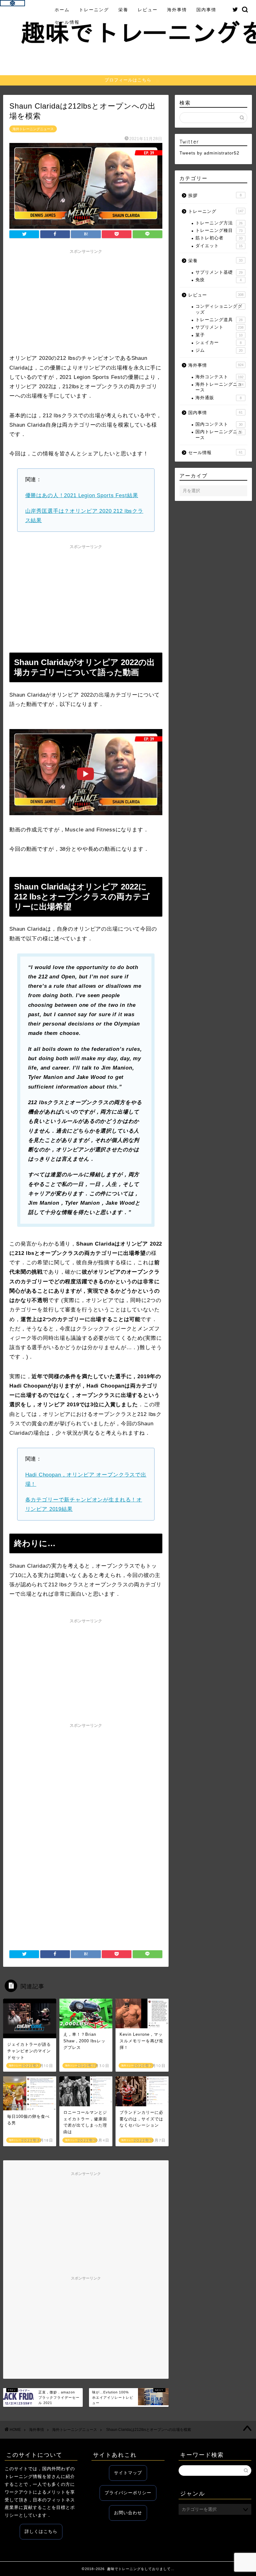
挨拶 (215, 196)
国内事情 (206, 10)
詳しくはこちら (41, 2532)
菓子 (219, 335)
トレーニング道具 (219, 320)
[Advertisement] (86, 301)
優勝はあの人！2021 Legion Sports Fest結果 (82, 495)
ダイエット (219, 246)
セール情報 (67, 22)
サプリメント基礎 (219, 272)
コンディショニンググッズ (219, 309)
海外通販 (219, 398)
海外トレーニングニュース (33, 129)
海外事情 (177, 10)
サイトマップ (128, 2473)
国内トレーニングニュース (219, 435)
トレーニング (94, 10)
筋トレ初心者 (219, 238)
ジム (219, 350)
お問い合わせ (128, 2513)
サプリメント (219, 327)
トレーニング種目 (219, 230)
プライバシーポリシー (128, 2493)
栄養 (123, 10)
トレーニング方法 (219, 223)
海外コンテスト (219, 377)
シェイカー (219, 343)
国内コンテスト (219, 424)
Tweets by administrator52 (209, 153)
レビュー (148, 10)
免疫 (219, 280)
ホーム (62, 10)
